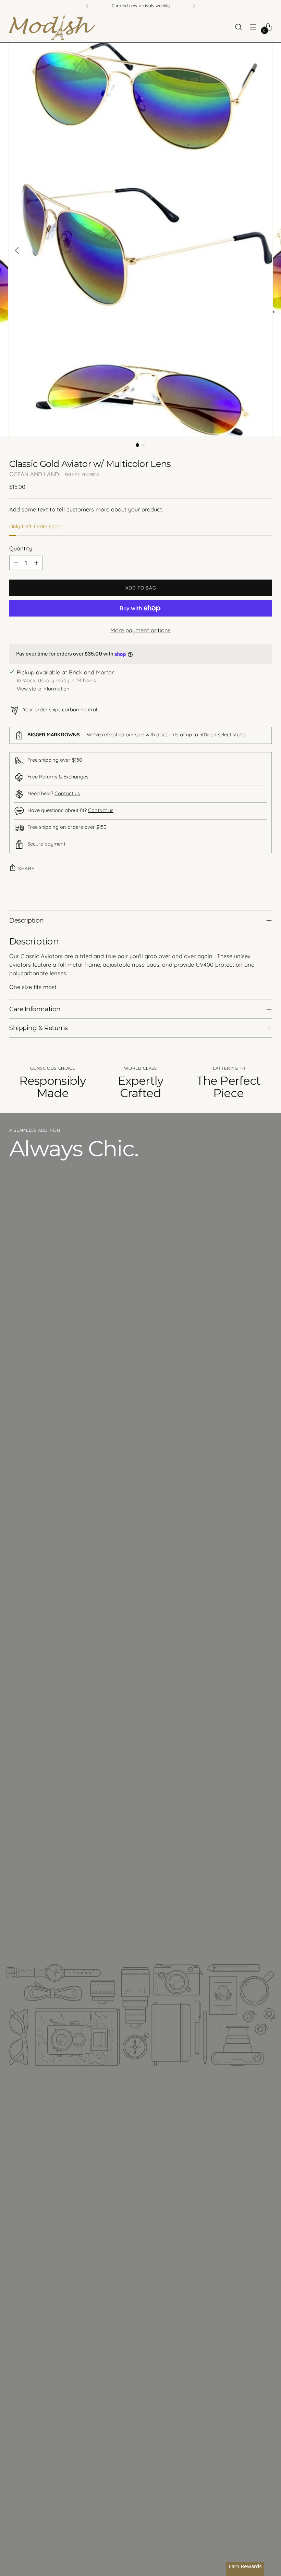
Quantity (21, 548)
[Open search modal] (239, 27)
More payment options (140, 630)
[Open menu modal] (253, 27)
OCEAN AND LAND (34, 474)
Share (26, 868)
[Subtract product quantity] (16, 563)
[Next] (194, 6)
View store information (43, 689)
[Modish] (52, 27)
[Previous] (87, 6)
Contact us (67, 793)
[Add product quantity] (36, 563)
